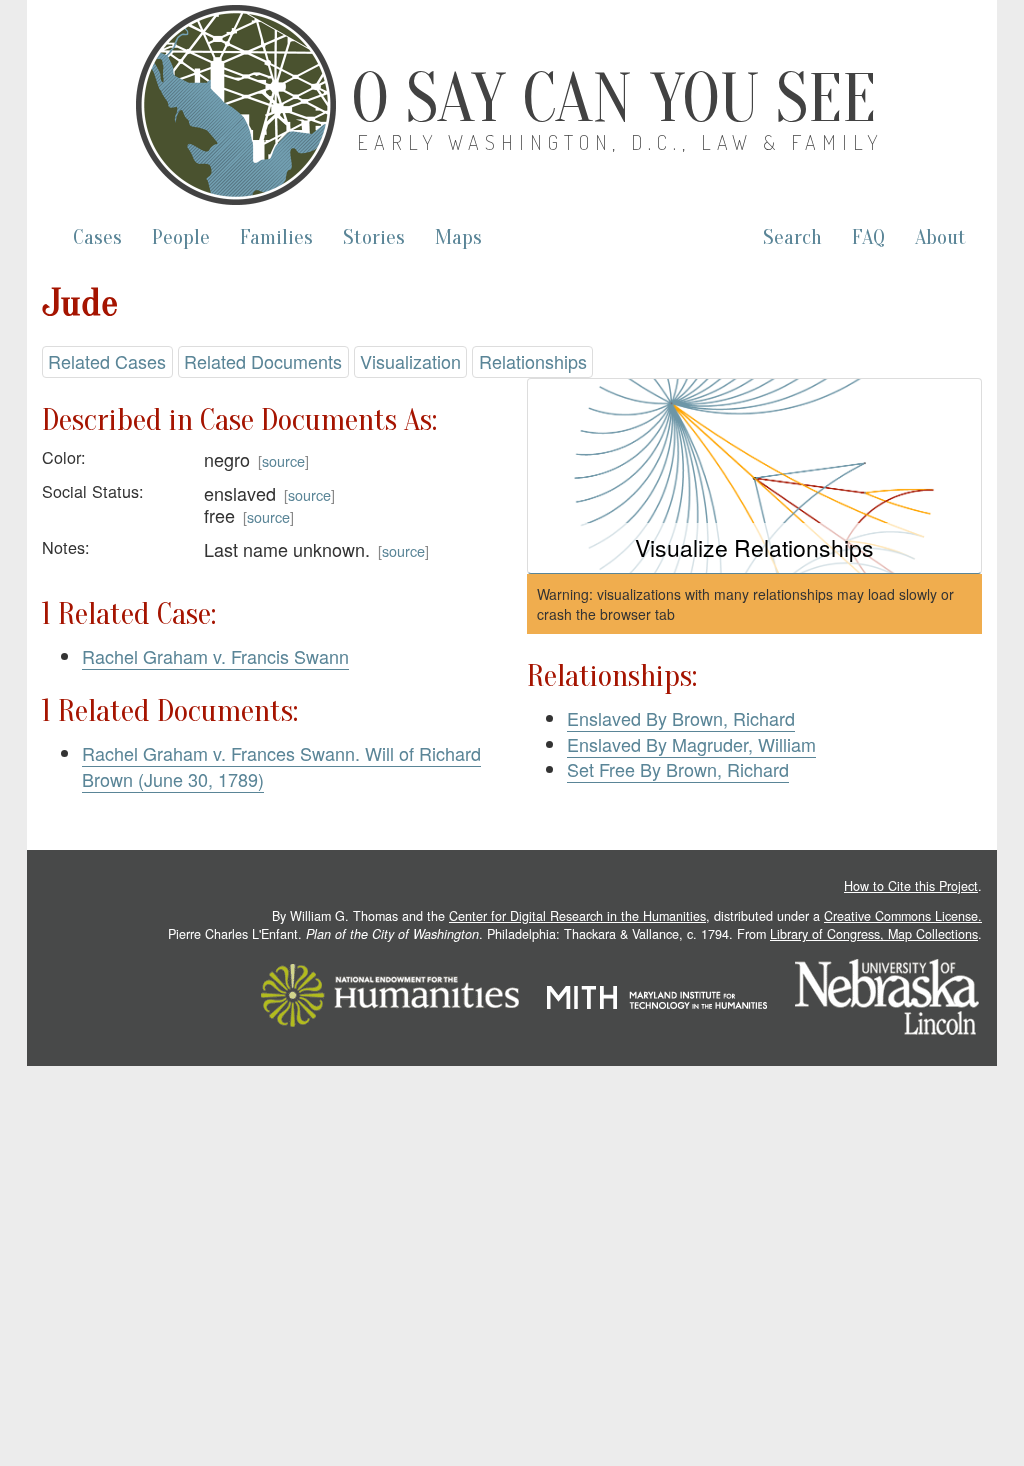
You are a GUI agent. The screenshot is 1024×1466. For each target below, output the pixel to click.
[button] (754, 476)
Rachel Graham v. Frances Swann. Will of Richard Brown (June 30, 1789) (281, 766)
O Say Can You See (613, 99)
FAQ (868, 237)
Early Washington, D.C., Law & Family (620, 142)
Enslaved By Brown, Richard (681, 718)
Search (792, 237)
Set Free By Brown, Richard (678, 769)
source (283, 460)
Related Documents (263, 361)
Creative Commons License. (903, 916)
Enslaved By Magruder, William (691, 744)
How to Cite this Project (911, 886)
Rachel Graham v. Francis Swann (215, 656)
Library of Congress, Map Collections (874, 934)
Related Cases (107, 361)
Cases (97, 237)
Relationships (533, 361)
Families (276, 237)
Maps (458, 237)
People (181, 237)
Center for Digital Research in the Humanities (577, 916)
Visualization (410, 361)
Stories (374, 237)
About (940, 237)
